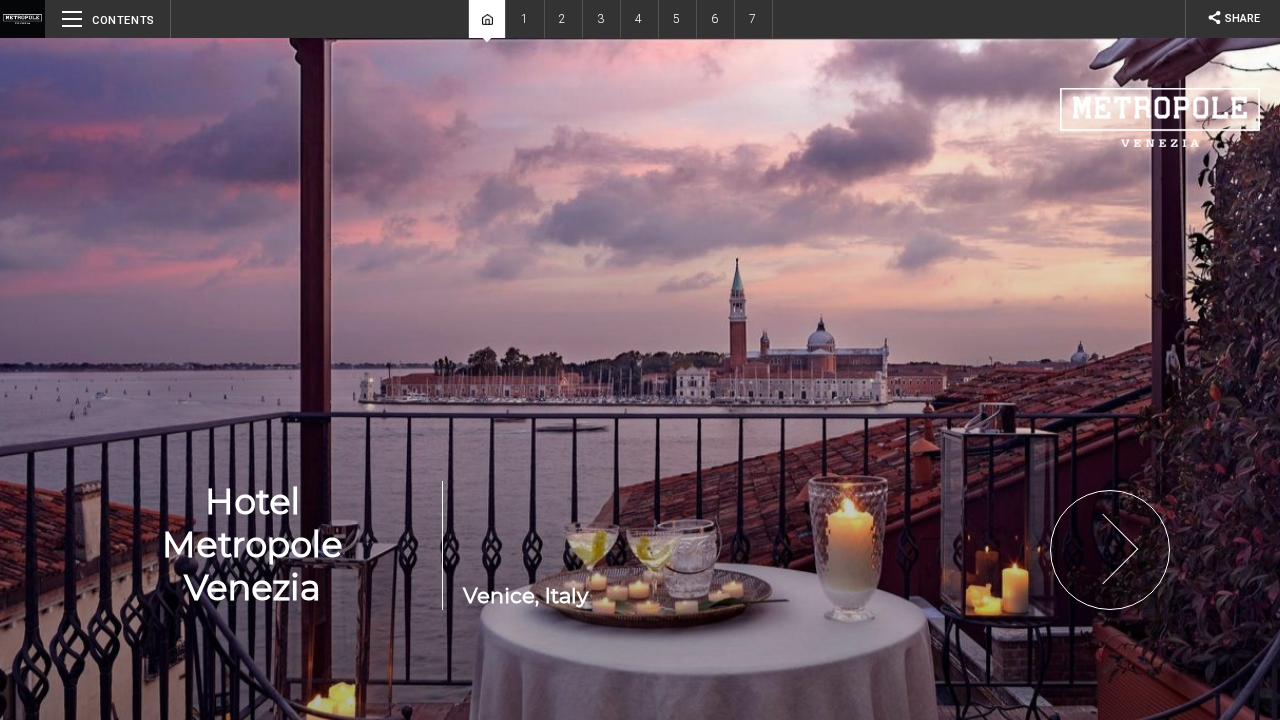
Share (1233, 17)
